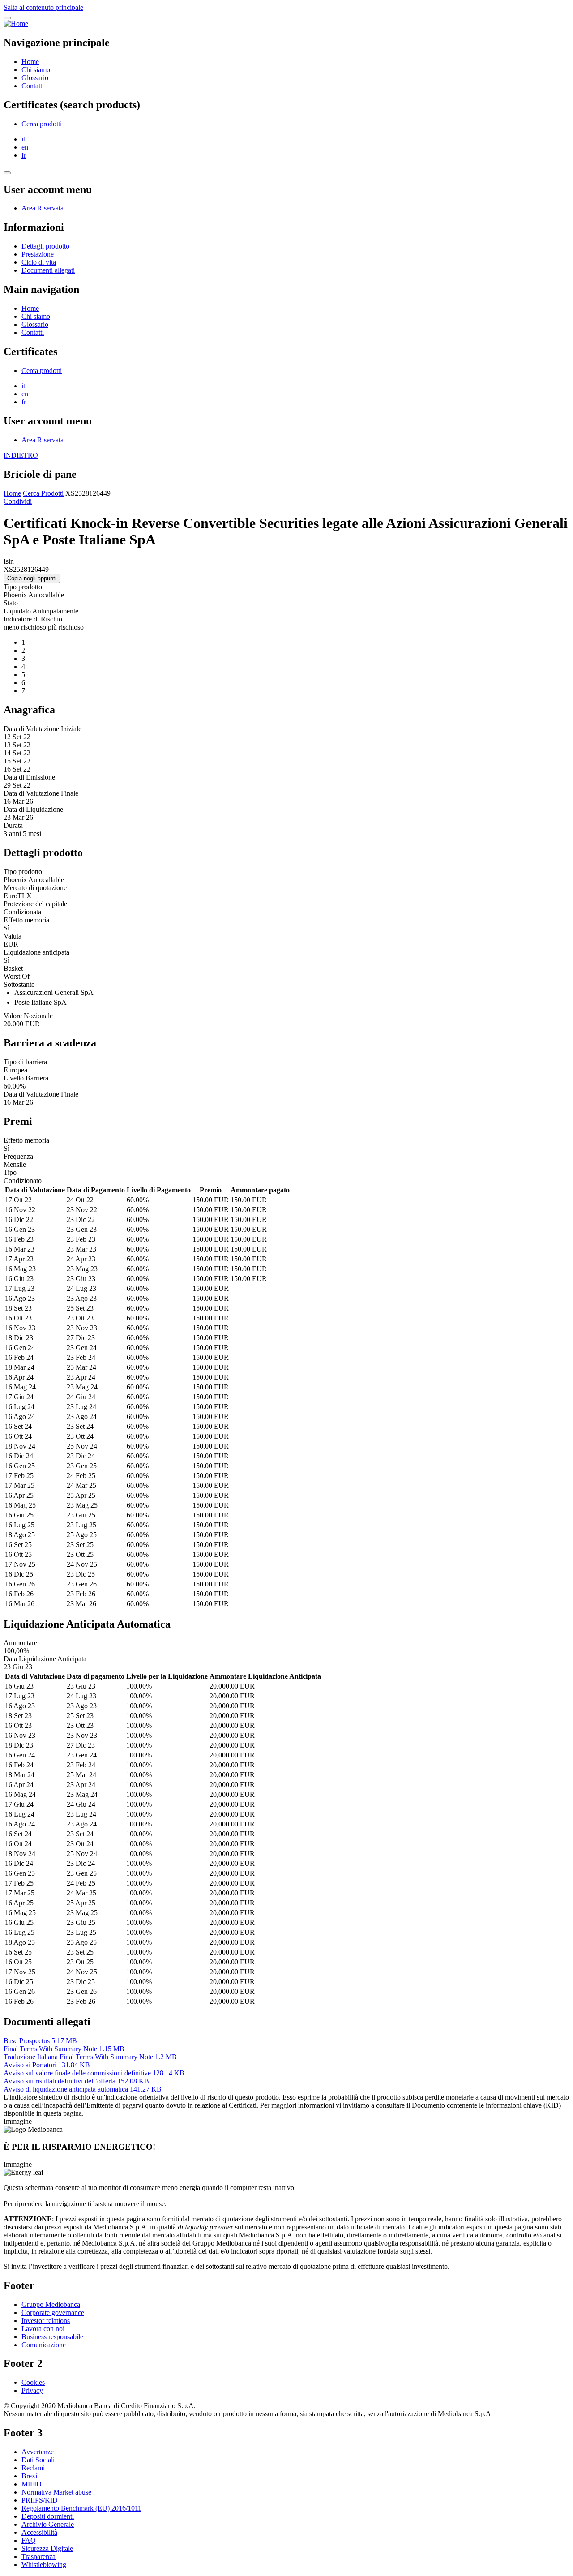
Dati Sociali (38, 2460)
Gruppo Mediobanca (51, 2304)
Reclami (33, 2468)
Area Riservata (43, 208)
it (23, 139)
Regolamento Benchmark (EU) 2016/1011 (81, 2508)
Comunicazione (44, 2345)
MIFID (32, 2484)
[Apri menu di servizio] (7, 173)
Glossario (35, 78)
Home (30, 62)
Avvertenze (38, 2452)
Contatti (33, 86)
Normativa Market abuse (56, 2492)
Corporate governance (53, 2312)
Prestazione (38, 254)
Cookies (33, 2382)
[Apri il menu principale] (7, 18)
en (25, 147)
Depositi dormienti (48, 2516)
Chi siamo (36, 70)
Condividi (18, 501)
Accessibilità (39, 2532)
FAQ (29, 2540)
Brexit (30, 2476)
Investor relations (46, 2321)
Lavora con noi (43, 2329)
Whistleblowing (44, 2565)
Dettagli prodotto (45, 246)
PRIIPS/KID (40, 2500)
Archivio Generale (48, 2524)
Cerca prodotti (42, 124)
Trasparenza (38, 2557)
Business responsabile (52, 2337)
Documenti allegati (48, 270)
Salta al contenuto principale (43, 7)
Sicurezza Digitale (47, 2548)
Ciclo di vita (39, 262)
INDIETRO (21, 455)
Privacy (32, 2390)
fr (24, 155)
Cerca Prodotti (43, 493)
